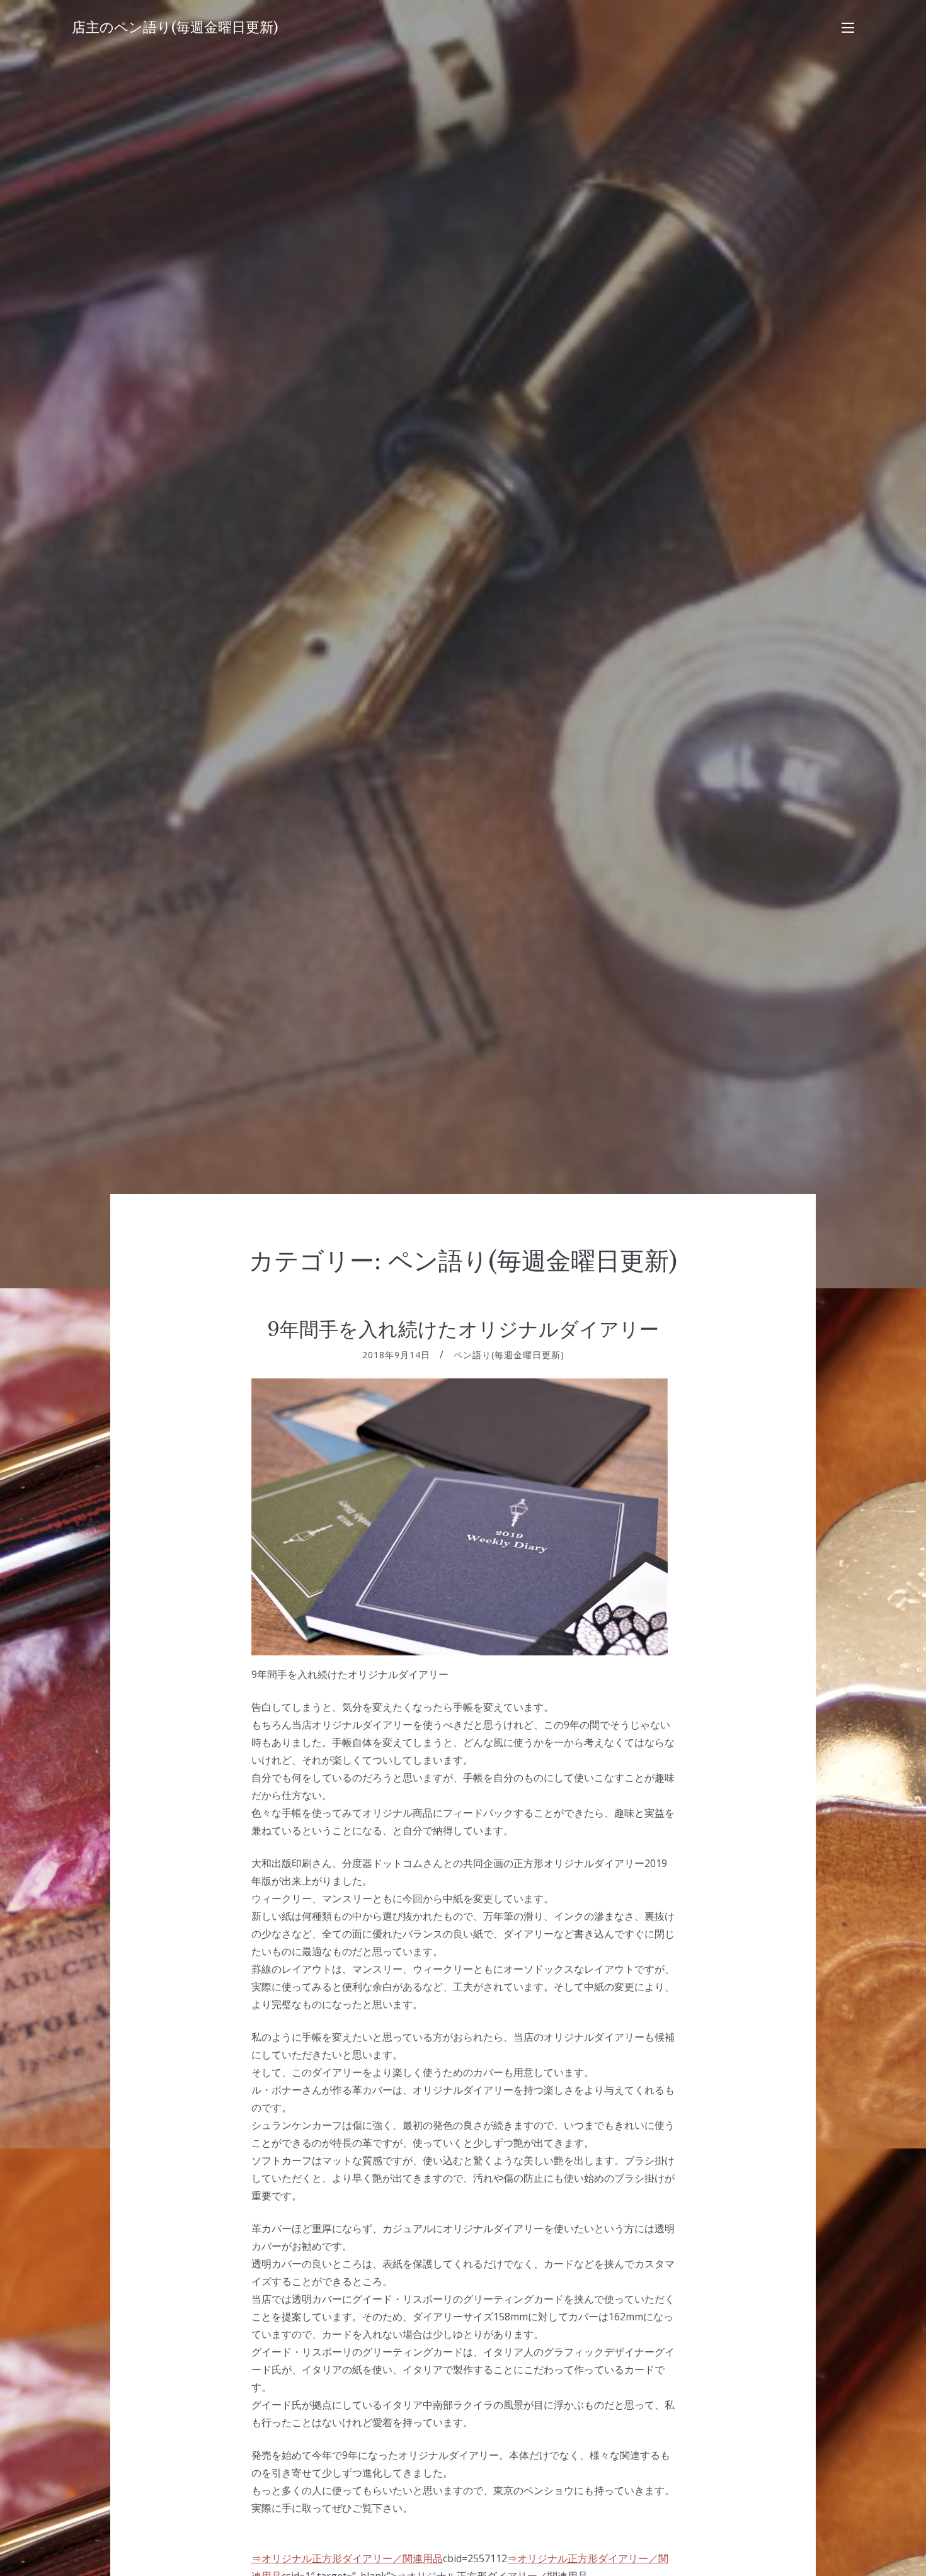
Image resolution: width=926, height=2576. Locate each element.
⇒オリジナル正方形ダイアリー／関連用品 (347, 2558)
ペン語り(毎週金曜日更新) (509, 1355)
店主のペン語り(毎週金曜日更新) (175, 27)
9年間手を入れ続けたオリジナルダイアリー (463, 1329)
